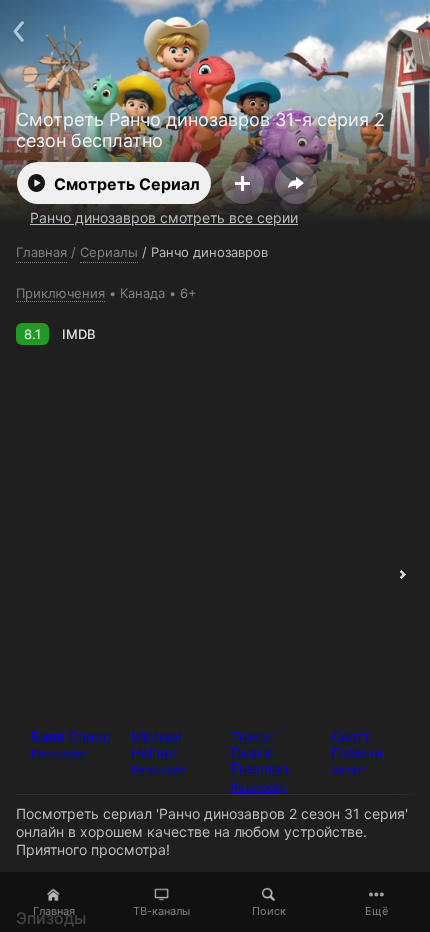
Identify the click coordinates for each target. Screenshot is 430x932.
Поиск (269, 911)
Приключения (60, 293)
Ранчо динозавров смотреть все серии (164, 217)
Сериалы (109, 252)
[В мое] (243, 183)
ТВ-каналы (161, 911)
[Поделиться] (296, 183)
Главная (54, 911)
